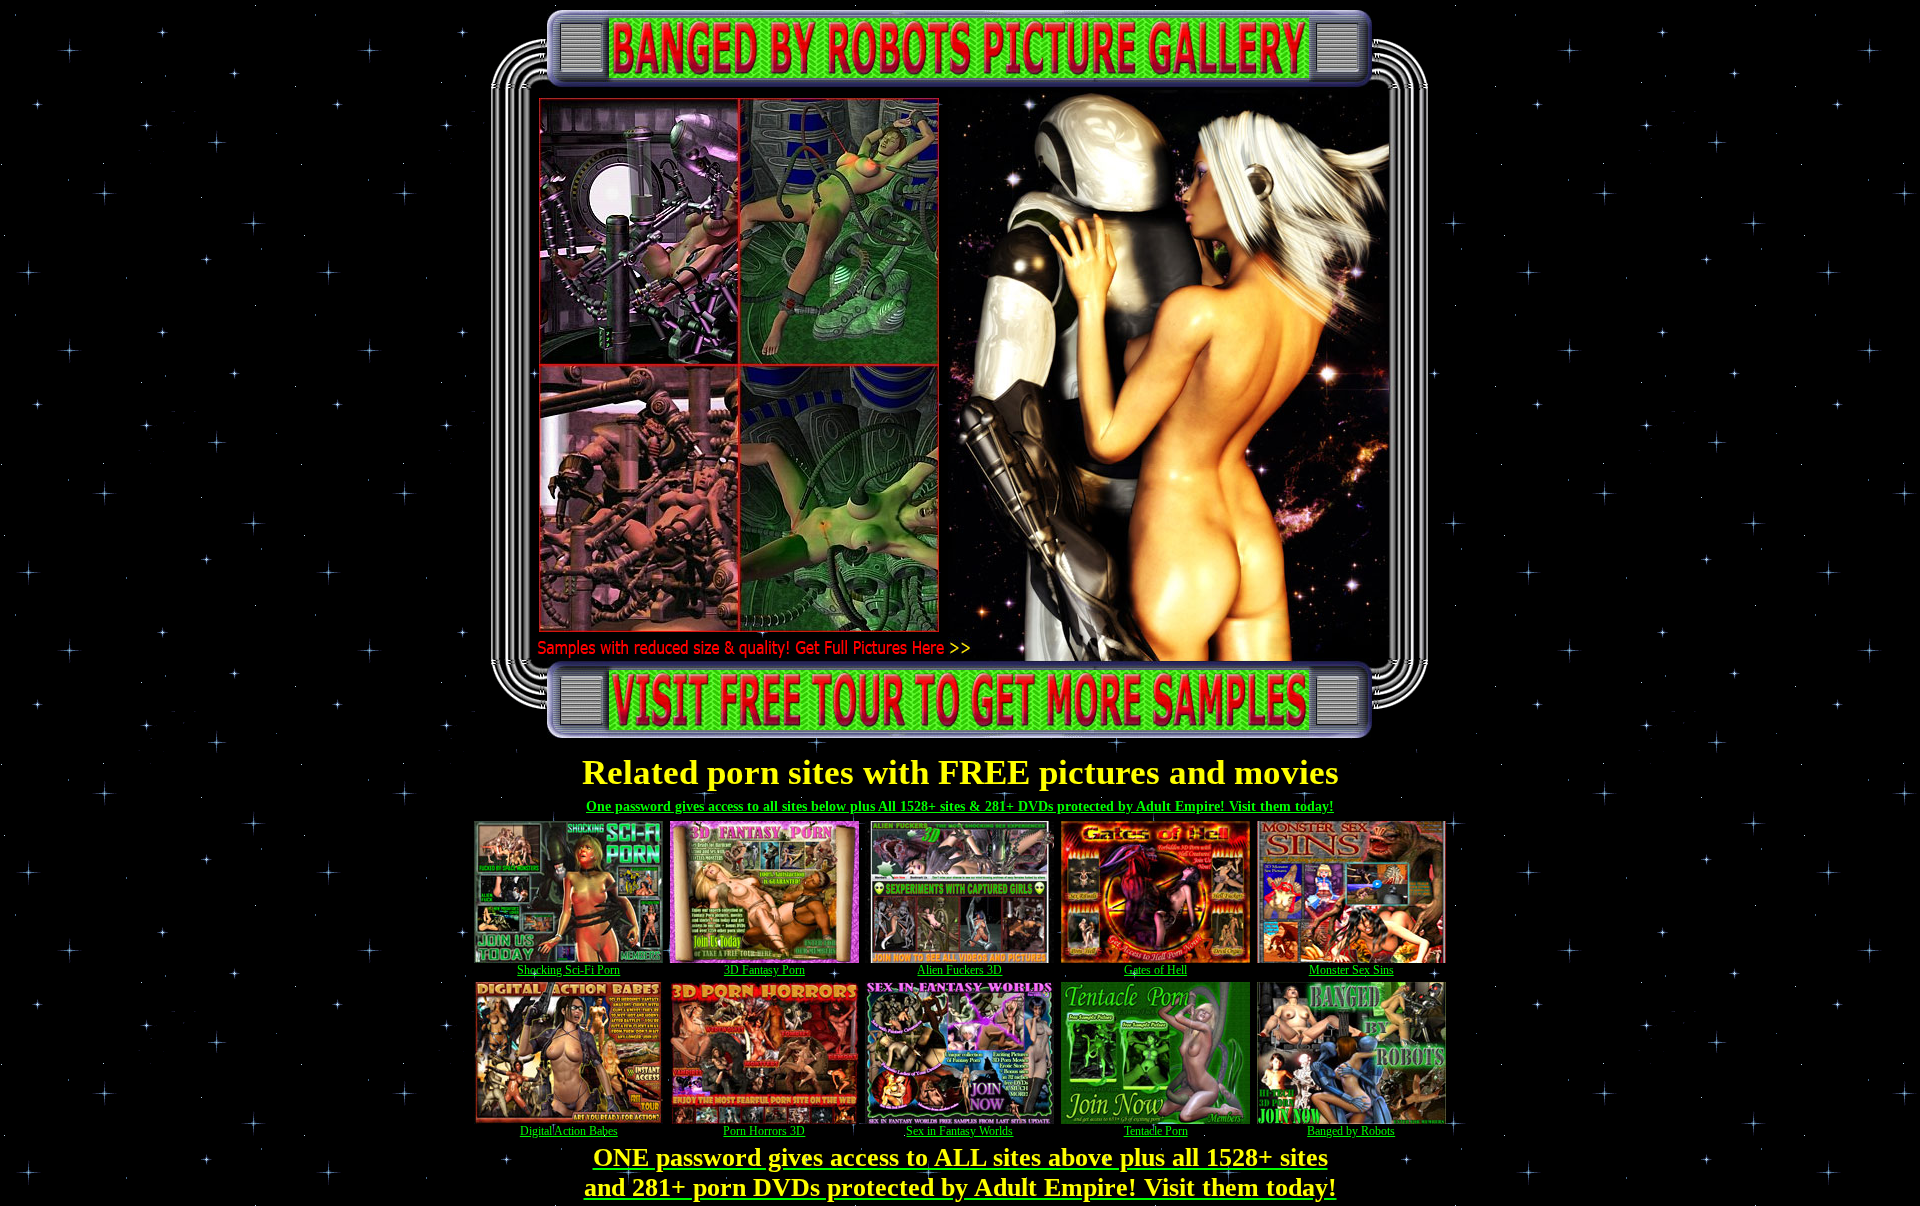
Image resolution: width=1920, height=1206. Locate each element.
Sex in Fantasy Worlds (959, 1131)
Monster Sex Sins (1351, 970)
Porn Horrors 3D (764, 1131)
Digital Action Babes (569, 1131)
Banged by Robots (1351, 1131)
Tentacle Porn (1156, 1131)
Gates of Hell (1155, 970)
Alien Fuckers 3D (959, 970)
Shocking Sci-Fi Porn (568, 970)
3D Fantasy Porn (764, 970)
